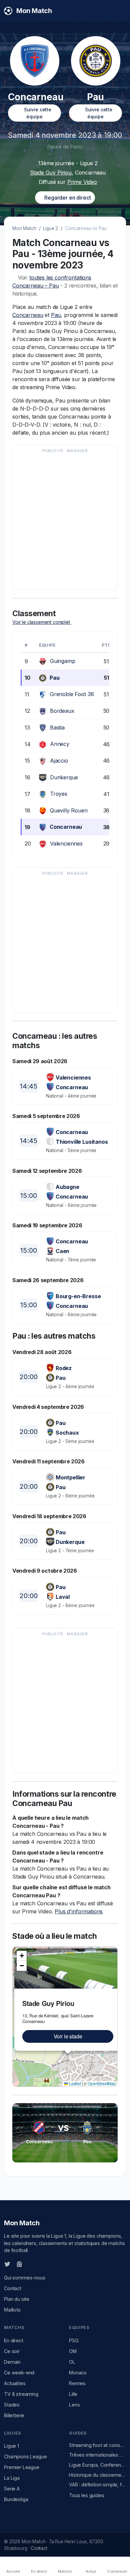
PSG (74, 2340)
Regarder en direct (67, 198)
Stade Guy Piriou (51, 173)
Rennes (77, 2383)
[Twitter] (7, 2264)
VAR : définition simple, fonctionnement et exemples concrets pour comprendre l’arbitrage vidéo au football (97, 2485)
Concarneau (28, 315)
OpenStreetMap (102, 2083)
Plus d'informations (79, 1911)
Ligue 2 (50, 228)
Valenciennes (66, 844)
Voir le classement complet (42, 622)
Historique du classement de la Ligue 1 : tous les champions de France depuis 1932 (97, 2475)
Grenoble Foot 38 (72, 694)
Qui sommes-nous (25, 2278)
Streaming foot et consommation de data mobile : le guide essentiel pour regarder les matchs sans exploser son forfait (97, 2445)
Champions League (25, 2456)
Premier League (22, 2467)
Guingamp (63, 661)
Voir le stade (68, 2036)
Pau (56, 315)
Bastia (57, 727)
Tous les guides (87, 2495)
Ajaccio (59, 761)
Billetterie (14, 2415)
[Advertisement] (65, 521)
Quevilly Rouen (69, 810)
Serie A (12, 2489)
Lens (74, 2405)
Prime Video (82, 182)
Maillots (12, 2310)
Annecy (60, 744)
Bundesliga (16, 2499)
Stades (12, 2405)
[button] (22, 1956)
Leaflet (74, 2083)
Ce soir (12, 2351)
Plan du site (17, 2299)
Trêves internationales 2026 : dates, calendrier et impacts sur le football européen (97, 2455)
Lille (73, 2394)
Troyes (59, 794)
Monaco (78, 2373)
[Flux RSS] (30, 2264)
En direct (14, 2340)
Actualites (15, 2383)
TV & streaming (21, 2394)
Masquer (77, 451)
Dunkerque (64, 777)
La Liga (12, 2478)
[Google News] (19, 2264)
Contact (13, 2288)
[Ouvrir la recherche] (120, 11)
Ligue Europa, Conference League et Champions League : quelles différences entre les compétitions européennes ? (97, 2465)
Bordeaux (62, 711)
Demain (12, 2362)
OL (72, 2362)
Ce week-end (19, 2373)
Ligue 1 (11, 2446)
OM (73, 2351)
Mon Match (24, 228)
